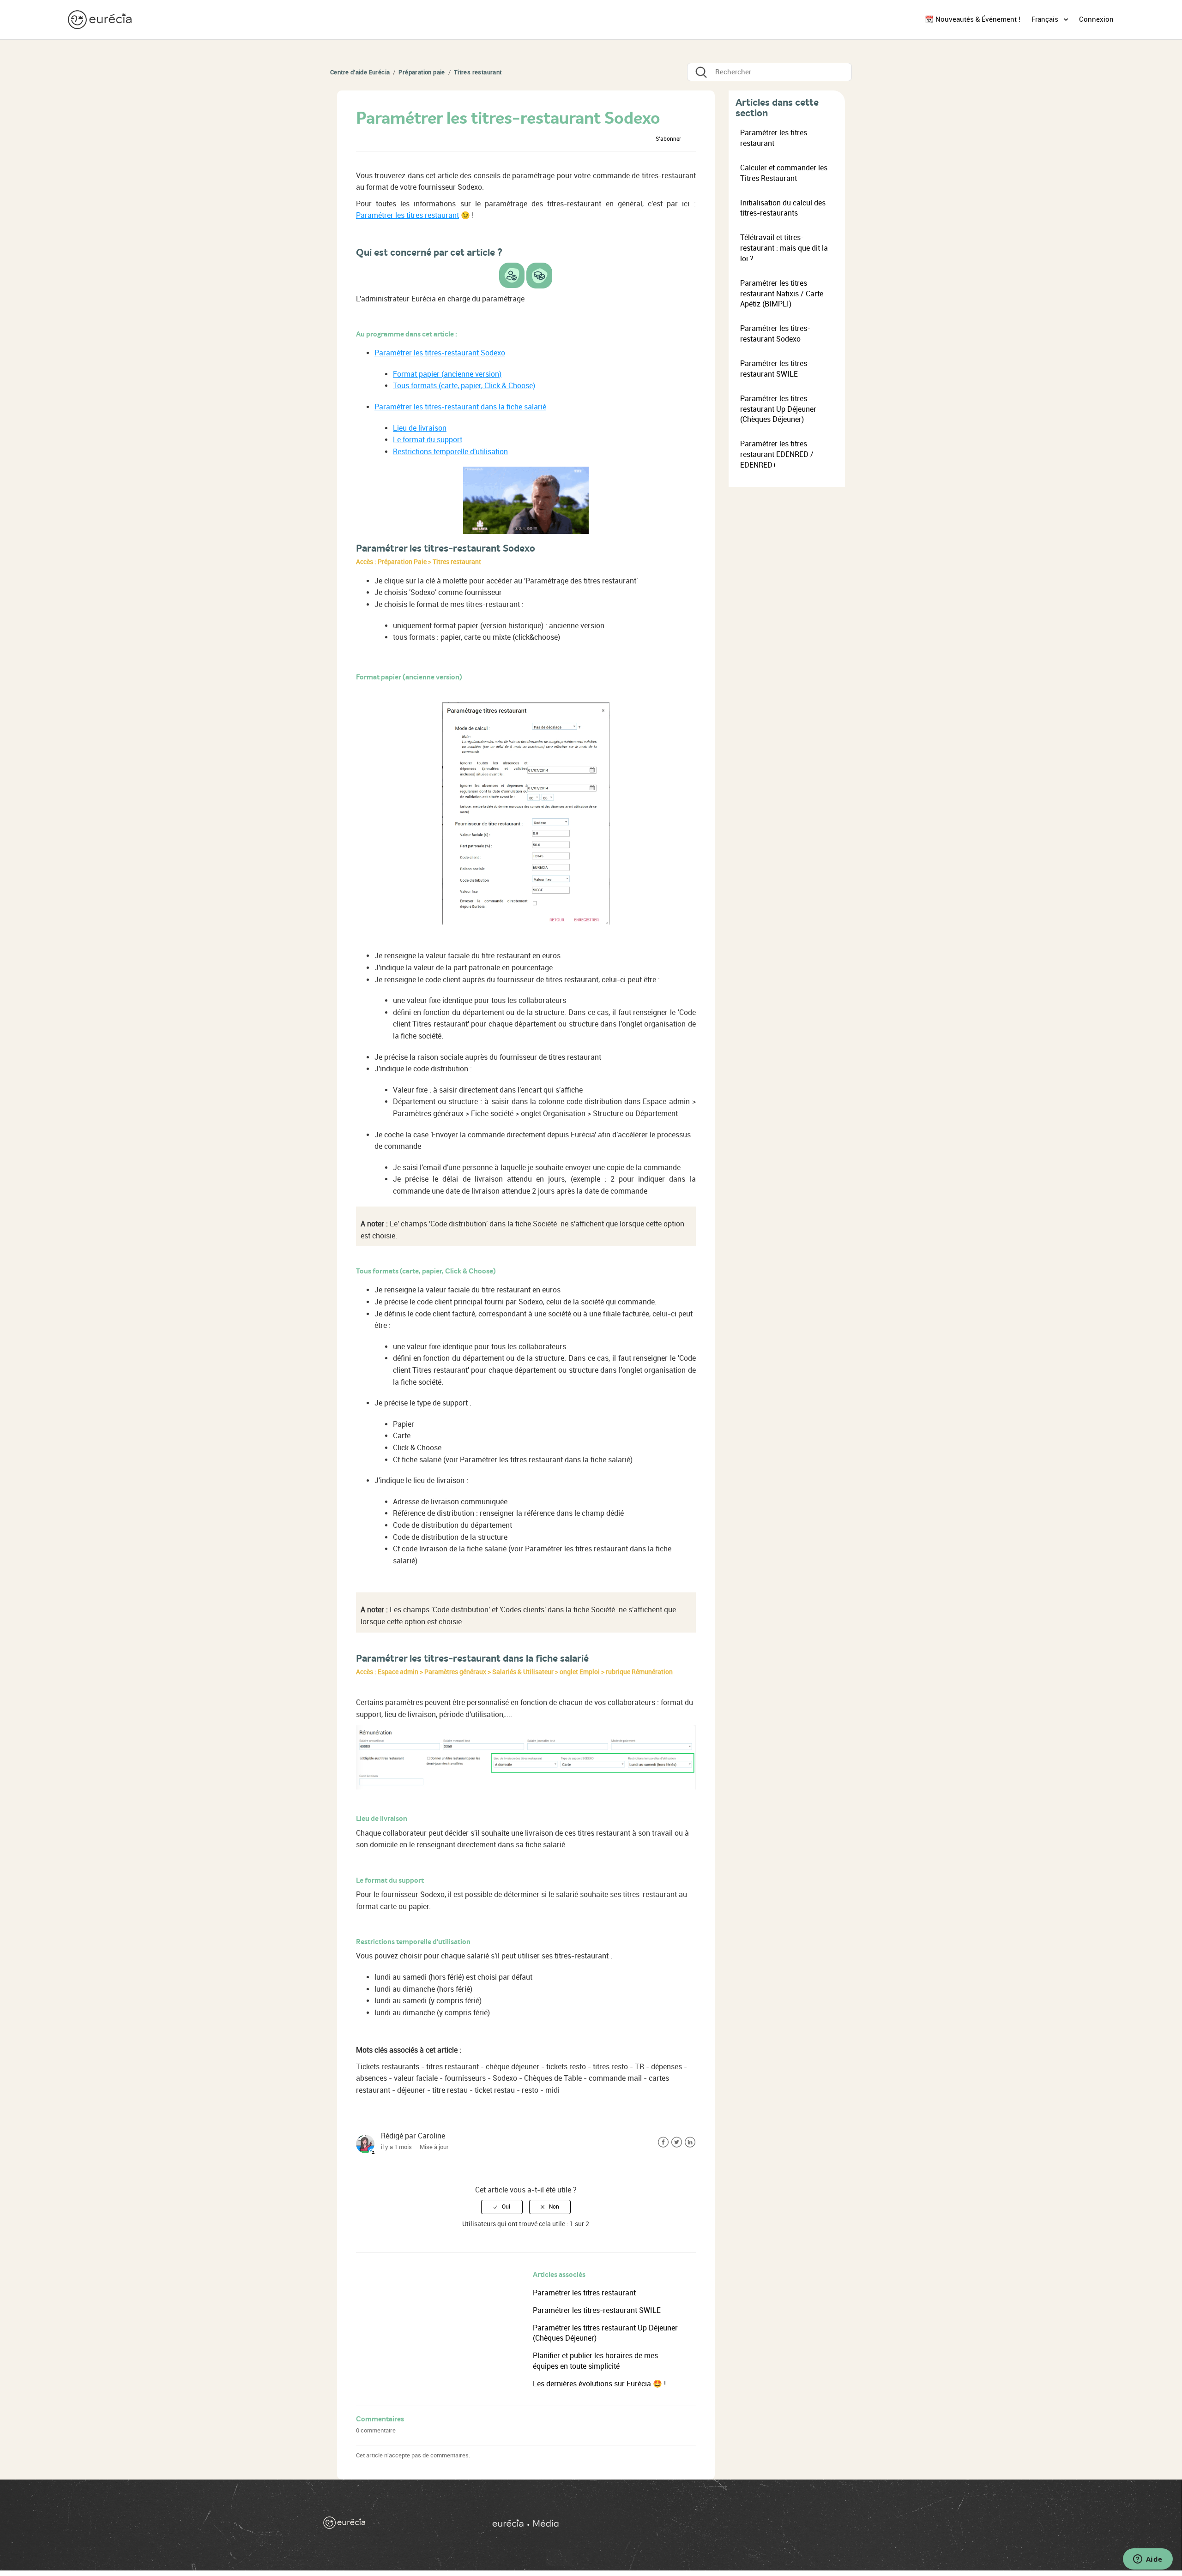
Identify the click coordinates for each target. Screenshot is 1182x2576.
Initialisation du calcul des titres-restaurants (783, 208)
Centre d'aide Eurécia (360, 72)
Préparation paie (422, 72)
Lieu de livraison (420, 428)
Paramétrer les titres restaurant (407, 215)
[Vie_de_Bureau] (674, 2525)
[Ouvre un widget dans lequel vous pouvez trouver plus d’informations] (1148, 2560)
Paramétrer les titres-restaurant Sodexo (440, 353)
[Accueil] (101, 19)
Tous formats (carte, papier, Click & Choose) (464, 386)
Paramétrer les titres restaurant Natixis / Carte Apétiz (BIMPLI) (782, 294)
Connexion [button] (1096, 19)
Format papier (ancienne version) (447, 374)
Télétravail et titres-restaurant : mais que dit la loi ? (784, 248)
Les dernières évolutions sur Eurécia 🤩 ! (599, 2384)
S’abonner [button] (668, 139)
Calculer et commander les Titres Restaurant (784, 173)
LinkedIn (690, 2142)
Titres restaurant (478, 72)
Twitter (677, 2142)
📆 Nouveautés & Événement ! (973, 19)
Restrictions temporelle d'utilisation (450, 452)
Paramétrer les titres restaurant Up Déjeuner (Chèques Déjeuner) (778, 409)
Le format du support (428, 440)
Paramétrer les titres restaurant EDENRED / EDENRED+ (777, 454)
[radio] (502, 2207)
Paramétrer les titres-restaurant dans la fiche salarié (460, 407)
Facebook (663, 2142)
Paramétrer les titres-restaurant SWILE (597, 2310)
